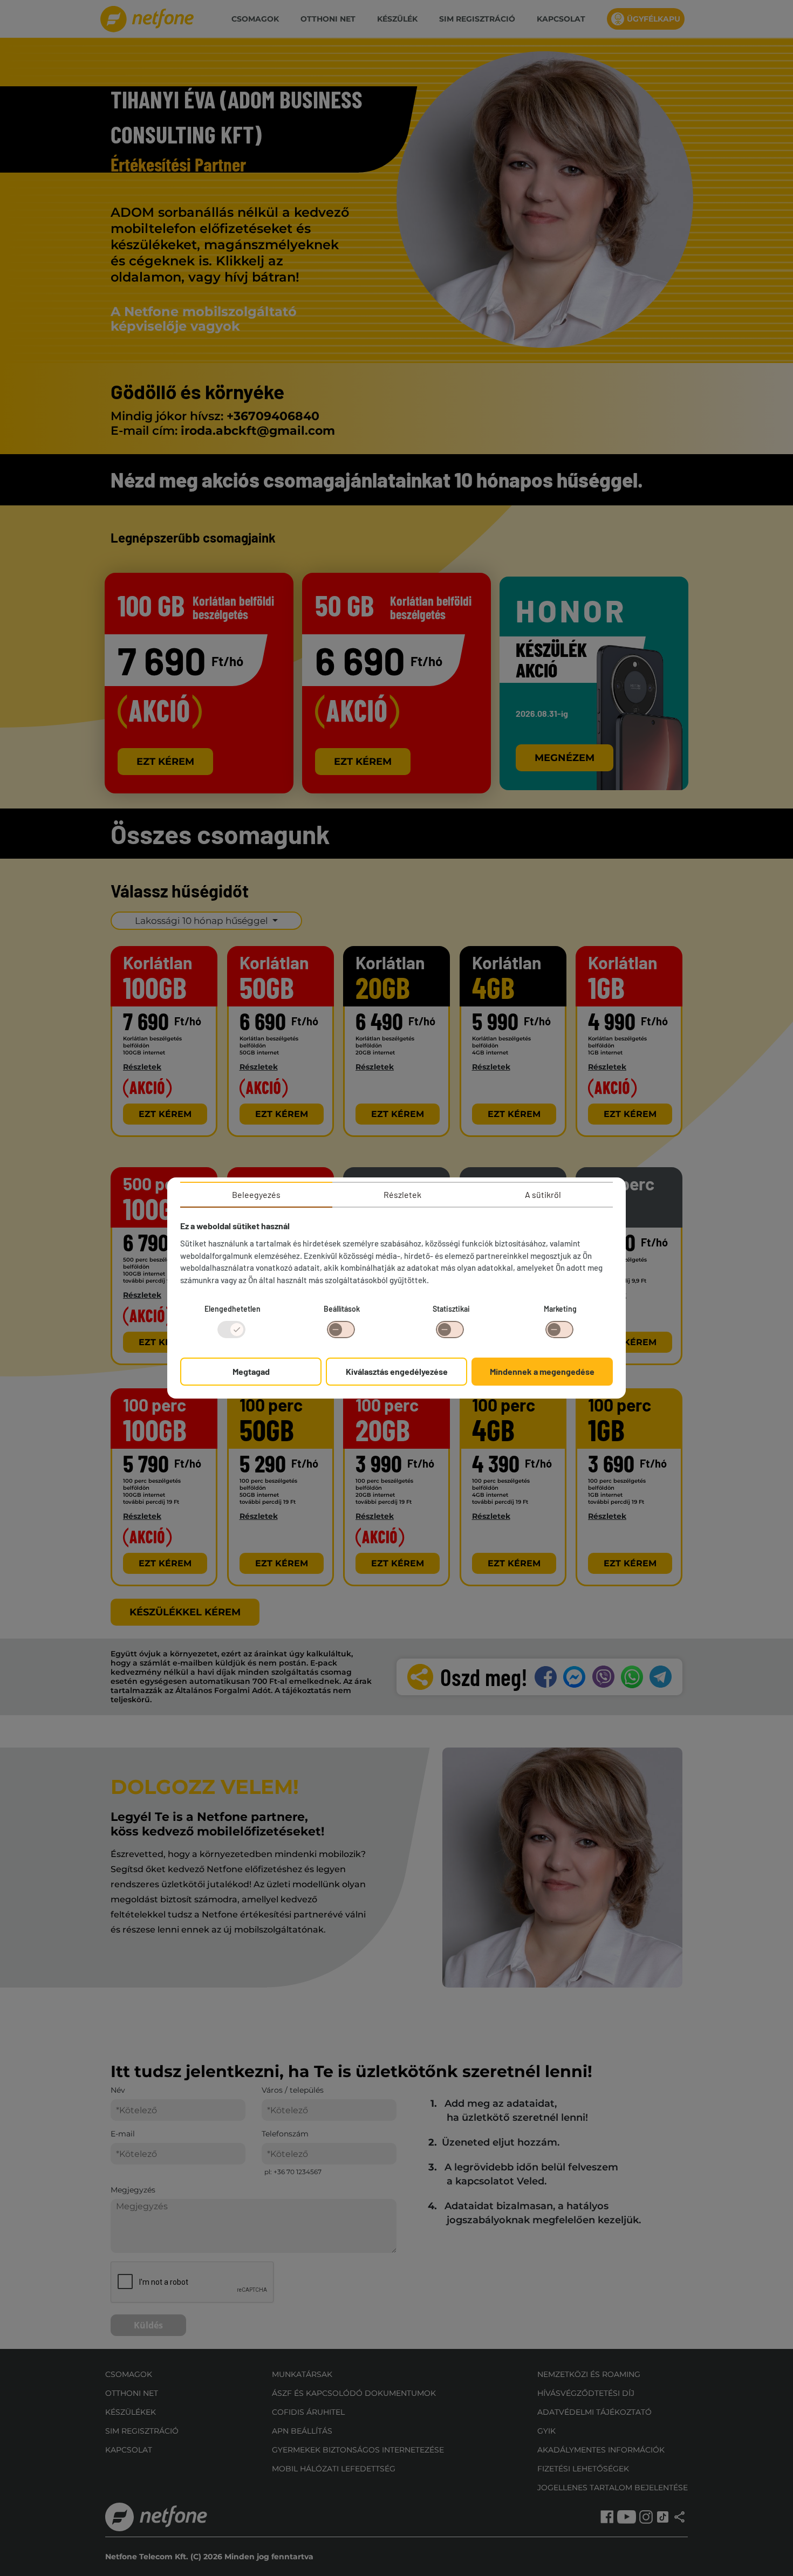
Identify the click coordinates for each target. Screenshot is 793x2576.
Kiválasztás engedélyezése (397, 1371)
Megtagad (251, 1371)
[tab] (256, 1195)
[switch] (341, 1330)
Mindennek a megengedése (542, 1371)
